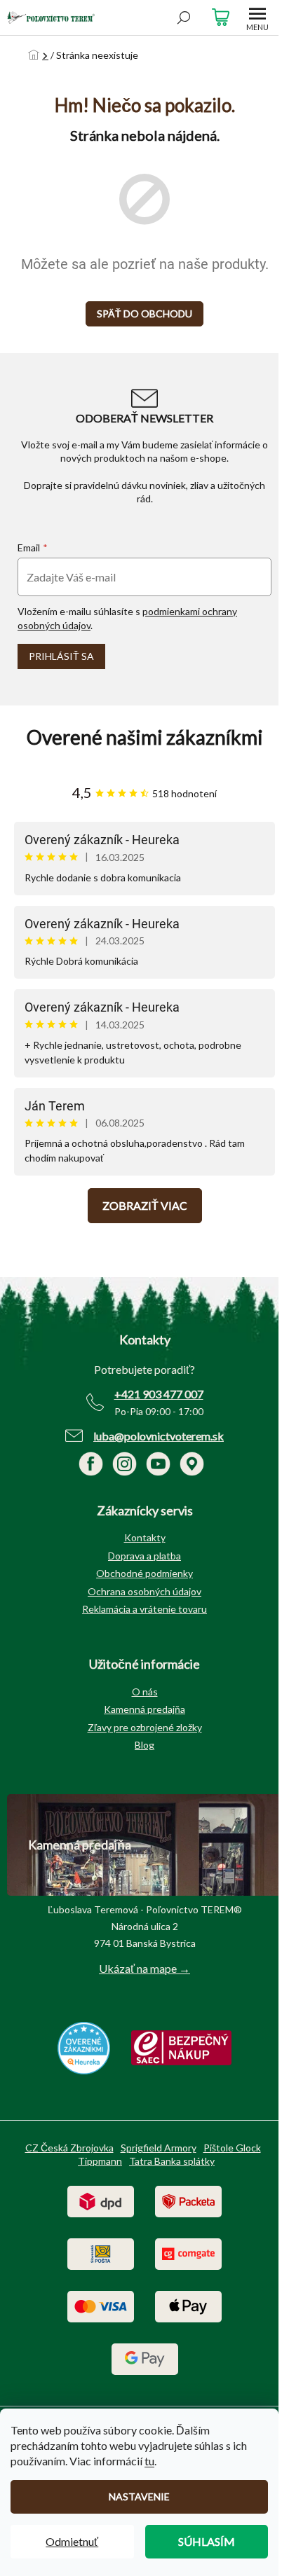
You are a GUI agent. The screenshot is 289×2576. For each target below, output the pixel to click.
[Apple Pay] (188, 2305)
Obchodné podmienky (144, 1573)
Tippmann (100, 2161)
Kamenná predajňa (144, 1709)
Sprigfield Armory (159, 2148)
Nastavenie (139, 2496)
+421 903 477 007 (159, 1394)
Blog (144, 1745)
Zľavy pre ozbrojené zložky (145, 1727)
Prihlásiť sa (61, 656)
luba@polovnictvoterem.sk (159, 1436)
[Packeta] (188, 2200)
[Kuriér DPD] (101, 2200)
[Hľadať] (184, 18)
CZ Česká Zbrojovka (69, 2148)
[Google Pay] (145, 2358)
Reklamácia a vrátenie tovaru (144, 1609)
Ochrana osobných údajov (144, 1591)
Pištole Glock (232, 2148)
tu (149, 2461)
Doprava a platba (144, 1556)
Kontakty (145, 1537)
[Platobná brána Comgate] (188, 2253)
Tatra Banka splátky (172, 2161)
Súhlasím (207, 2541)
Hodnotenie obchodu (144, 737)
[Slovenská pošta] (101, 2253)
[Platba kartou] (101, 2305)
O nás (145, 1692)
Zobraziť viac (145, 1205)
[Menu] (257, 18)
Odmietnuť (72, 2541)
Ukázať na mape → (144, 1968)
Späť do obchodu (144, 314)
